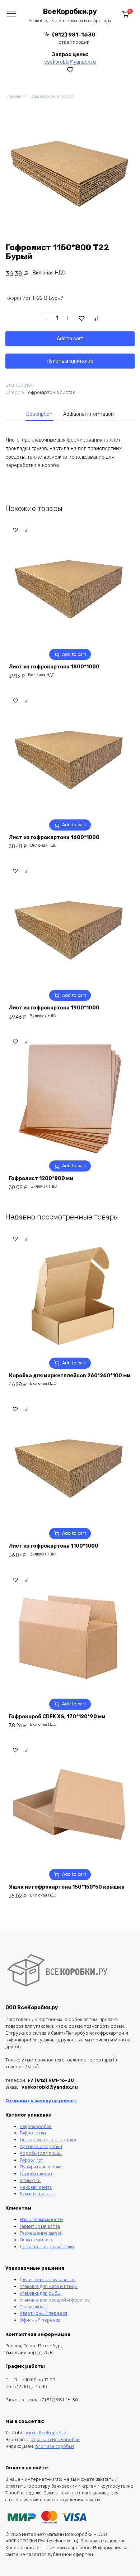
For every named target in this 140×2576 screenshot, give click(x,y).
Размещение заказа (41, 2233)
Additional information (88, 414)
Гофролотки (33, 2133)
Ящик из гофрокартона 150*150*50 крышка (67, 1887)
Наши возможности (41, 2219)
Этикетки (30, 2180)
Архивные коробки (41, 2146)
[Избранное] (70, 70)
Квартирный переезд (43, 2313)
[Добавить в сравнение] (96, 318)
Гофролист (32, 2160)
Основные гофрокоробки (48, 2140)
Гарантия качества (40, 2226)
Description (39, 414)
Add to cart (70, 339)
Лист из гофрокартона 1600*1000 (54, 837)
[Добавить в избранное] (82, 318)
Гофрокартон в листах (52, 96)
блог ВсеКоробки (55, 2446)
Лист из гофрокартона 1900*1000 (54, 1008)
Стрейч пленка (36, 2174)
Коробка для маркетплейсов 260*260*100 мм (70, 1376)
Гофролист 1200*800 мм (41, 1179)
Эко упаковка (34, 2307)
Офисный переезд (40, 2320)
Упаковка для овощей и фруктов (55, 2300)
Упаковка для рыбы (40, 2293)
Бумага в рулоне (38, 2194)
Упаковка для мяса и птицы (49, 2286)
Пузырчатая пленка (41, 2167)
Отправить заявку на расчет (41, 2101)
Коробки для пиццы (41, 2153)
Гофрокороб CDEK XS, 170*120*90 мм (57, 1717)
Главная (13, 96)
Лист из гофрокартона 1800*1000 (54, 667)
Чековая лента (36, 2187)
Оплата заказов (36, 2240)
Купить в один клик (70, 361)
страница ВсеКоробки (55, 2439)
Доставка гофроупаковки (47, 2247)
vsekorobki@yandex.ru (70, 62)
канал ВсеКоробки (46, 2433)
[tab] (40, 414)
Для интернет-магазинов (48, 2280)
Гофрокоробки (36, 2126)
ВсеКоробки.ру (70, 12)
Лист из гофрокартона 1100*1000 (54, 1546)
